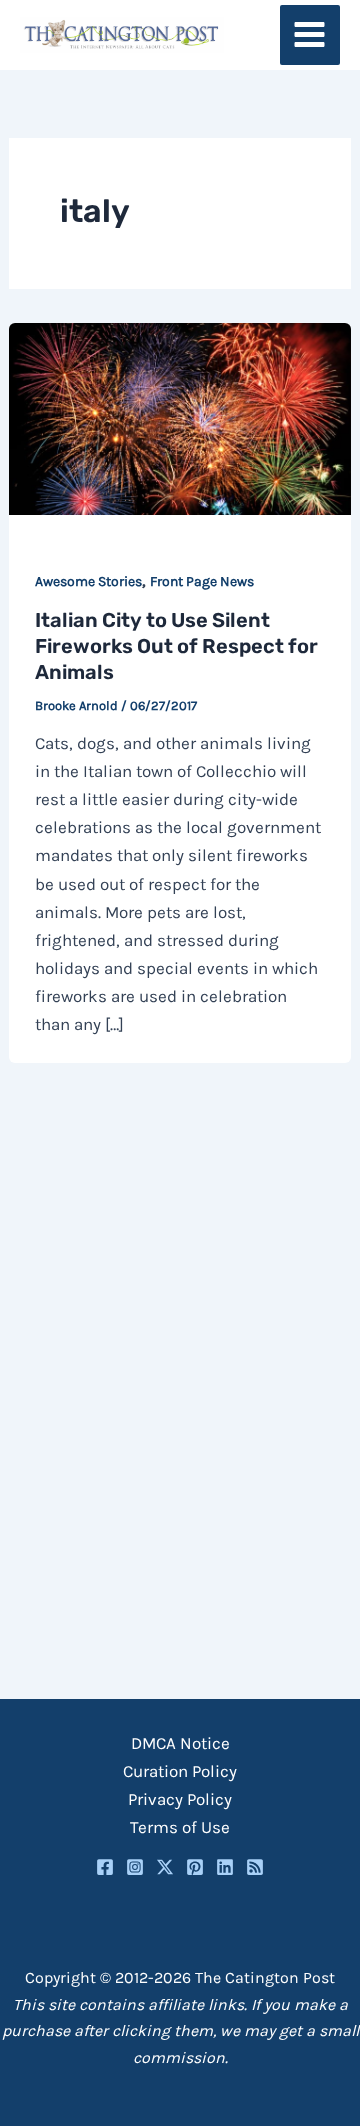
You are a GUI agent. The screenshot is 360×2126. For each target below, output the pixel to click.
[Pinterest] (195, 1867)
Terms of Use (180, 1827)
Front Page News (202, 581)
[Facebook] (105, 1867)
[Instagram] (135, 1867)
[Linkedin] (225, 1867)
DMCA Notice (180, 1743)
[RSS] (255, 1867)
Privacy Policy (180, 1799)
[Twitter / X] (165, 1867)
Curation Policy (180, 1771)
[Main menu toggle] (310, 35)
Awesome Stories (88, 581)
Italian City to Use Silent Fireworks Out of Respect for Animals (176, 646)
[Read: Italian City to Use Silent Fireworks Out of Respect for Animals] (180, 417)
